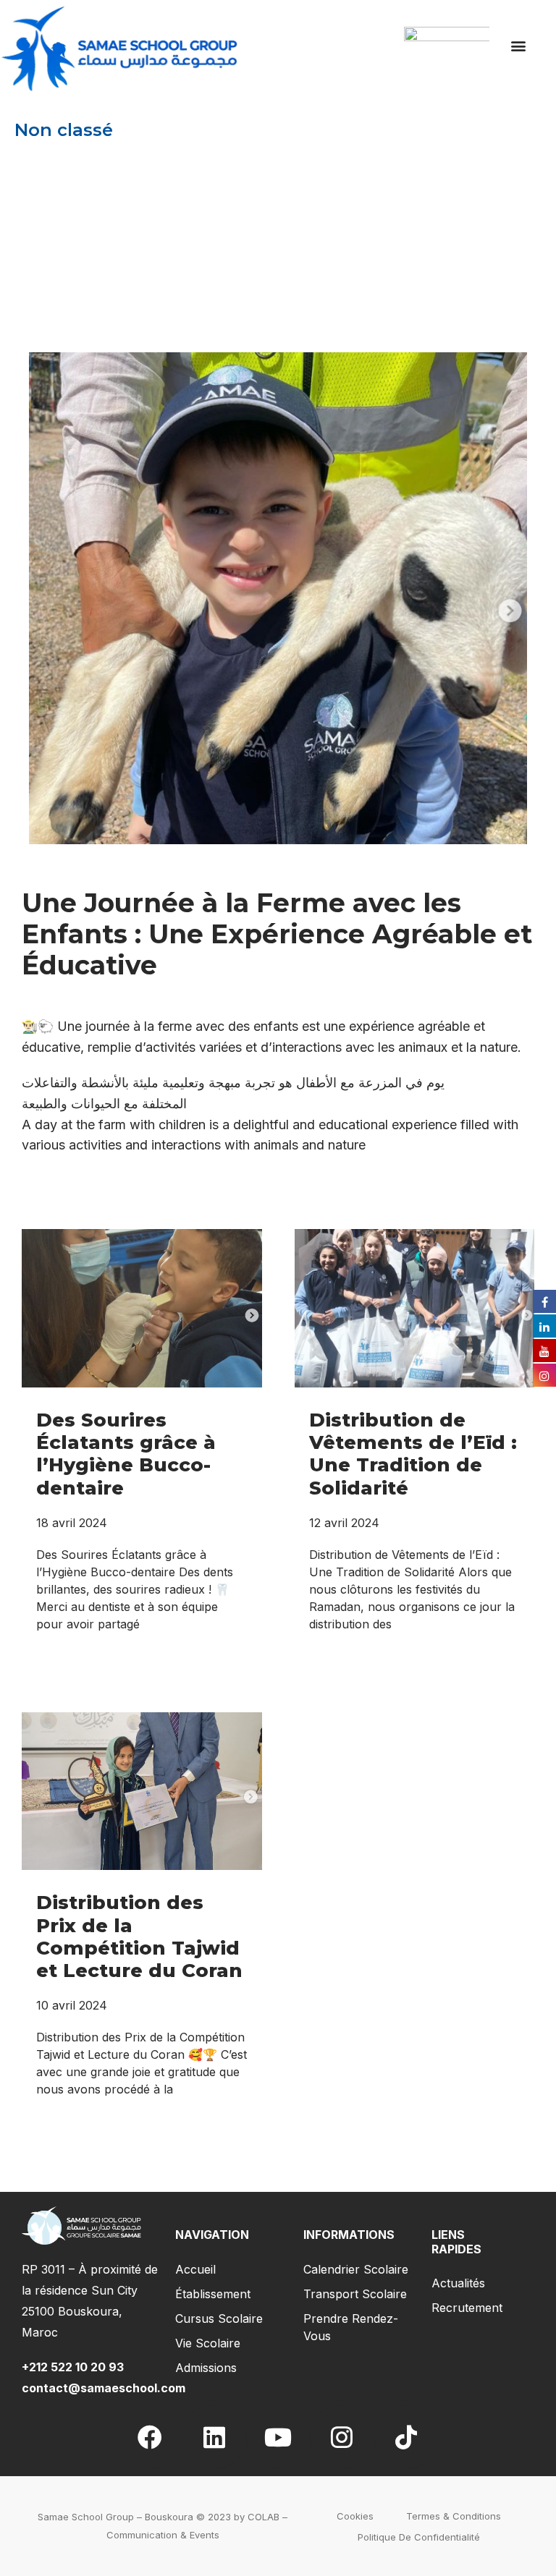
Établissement (213, 2294)
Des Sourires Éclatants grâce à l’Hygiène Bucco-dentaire (126, 1454)
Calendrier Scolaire (356, 2269)
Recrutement (467, 2308)
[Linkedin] (214, 2437)
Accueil (195, 2269)
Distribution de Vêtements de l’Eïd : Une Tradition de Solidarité (413, 1454)
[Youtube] (278, 2437)
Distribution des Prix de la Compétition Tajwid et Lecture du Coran (139, 1937)
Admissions (206, 2368)
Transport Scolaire (355, 2294)
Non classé (64, 130)
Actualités (458, 2283)
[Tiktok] (406, 2437)
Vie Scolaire (208, 2343)
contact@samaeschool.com (104, 2388)
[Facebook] (150, 2437)
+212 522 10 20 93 (76, 2367)
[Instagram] (342, 2437)
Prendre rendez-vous (351, 2327)
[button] (519, 46)
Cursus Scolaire (219, 2318)
